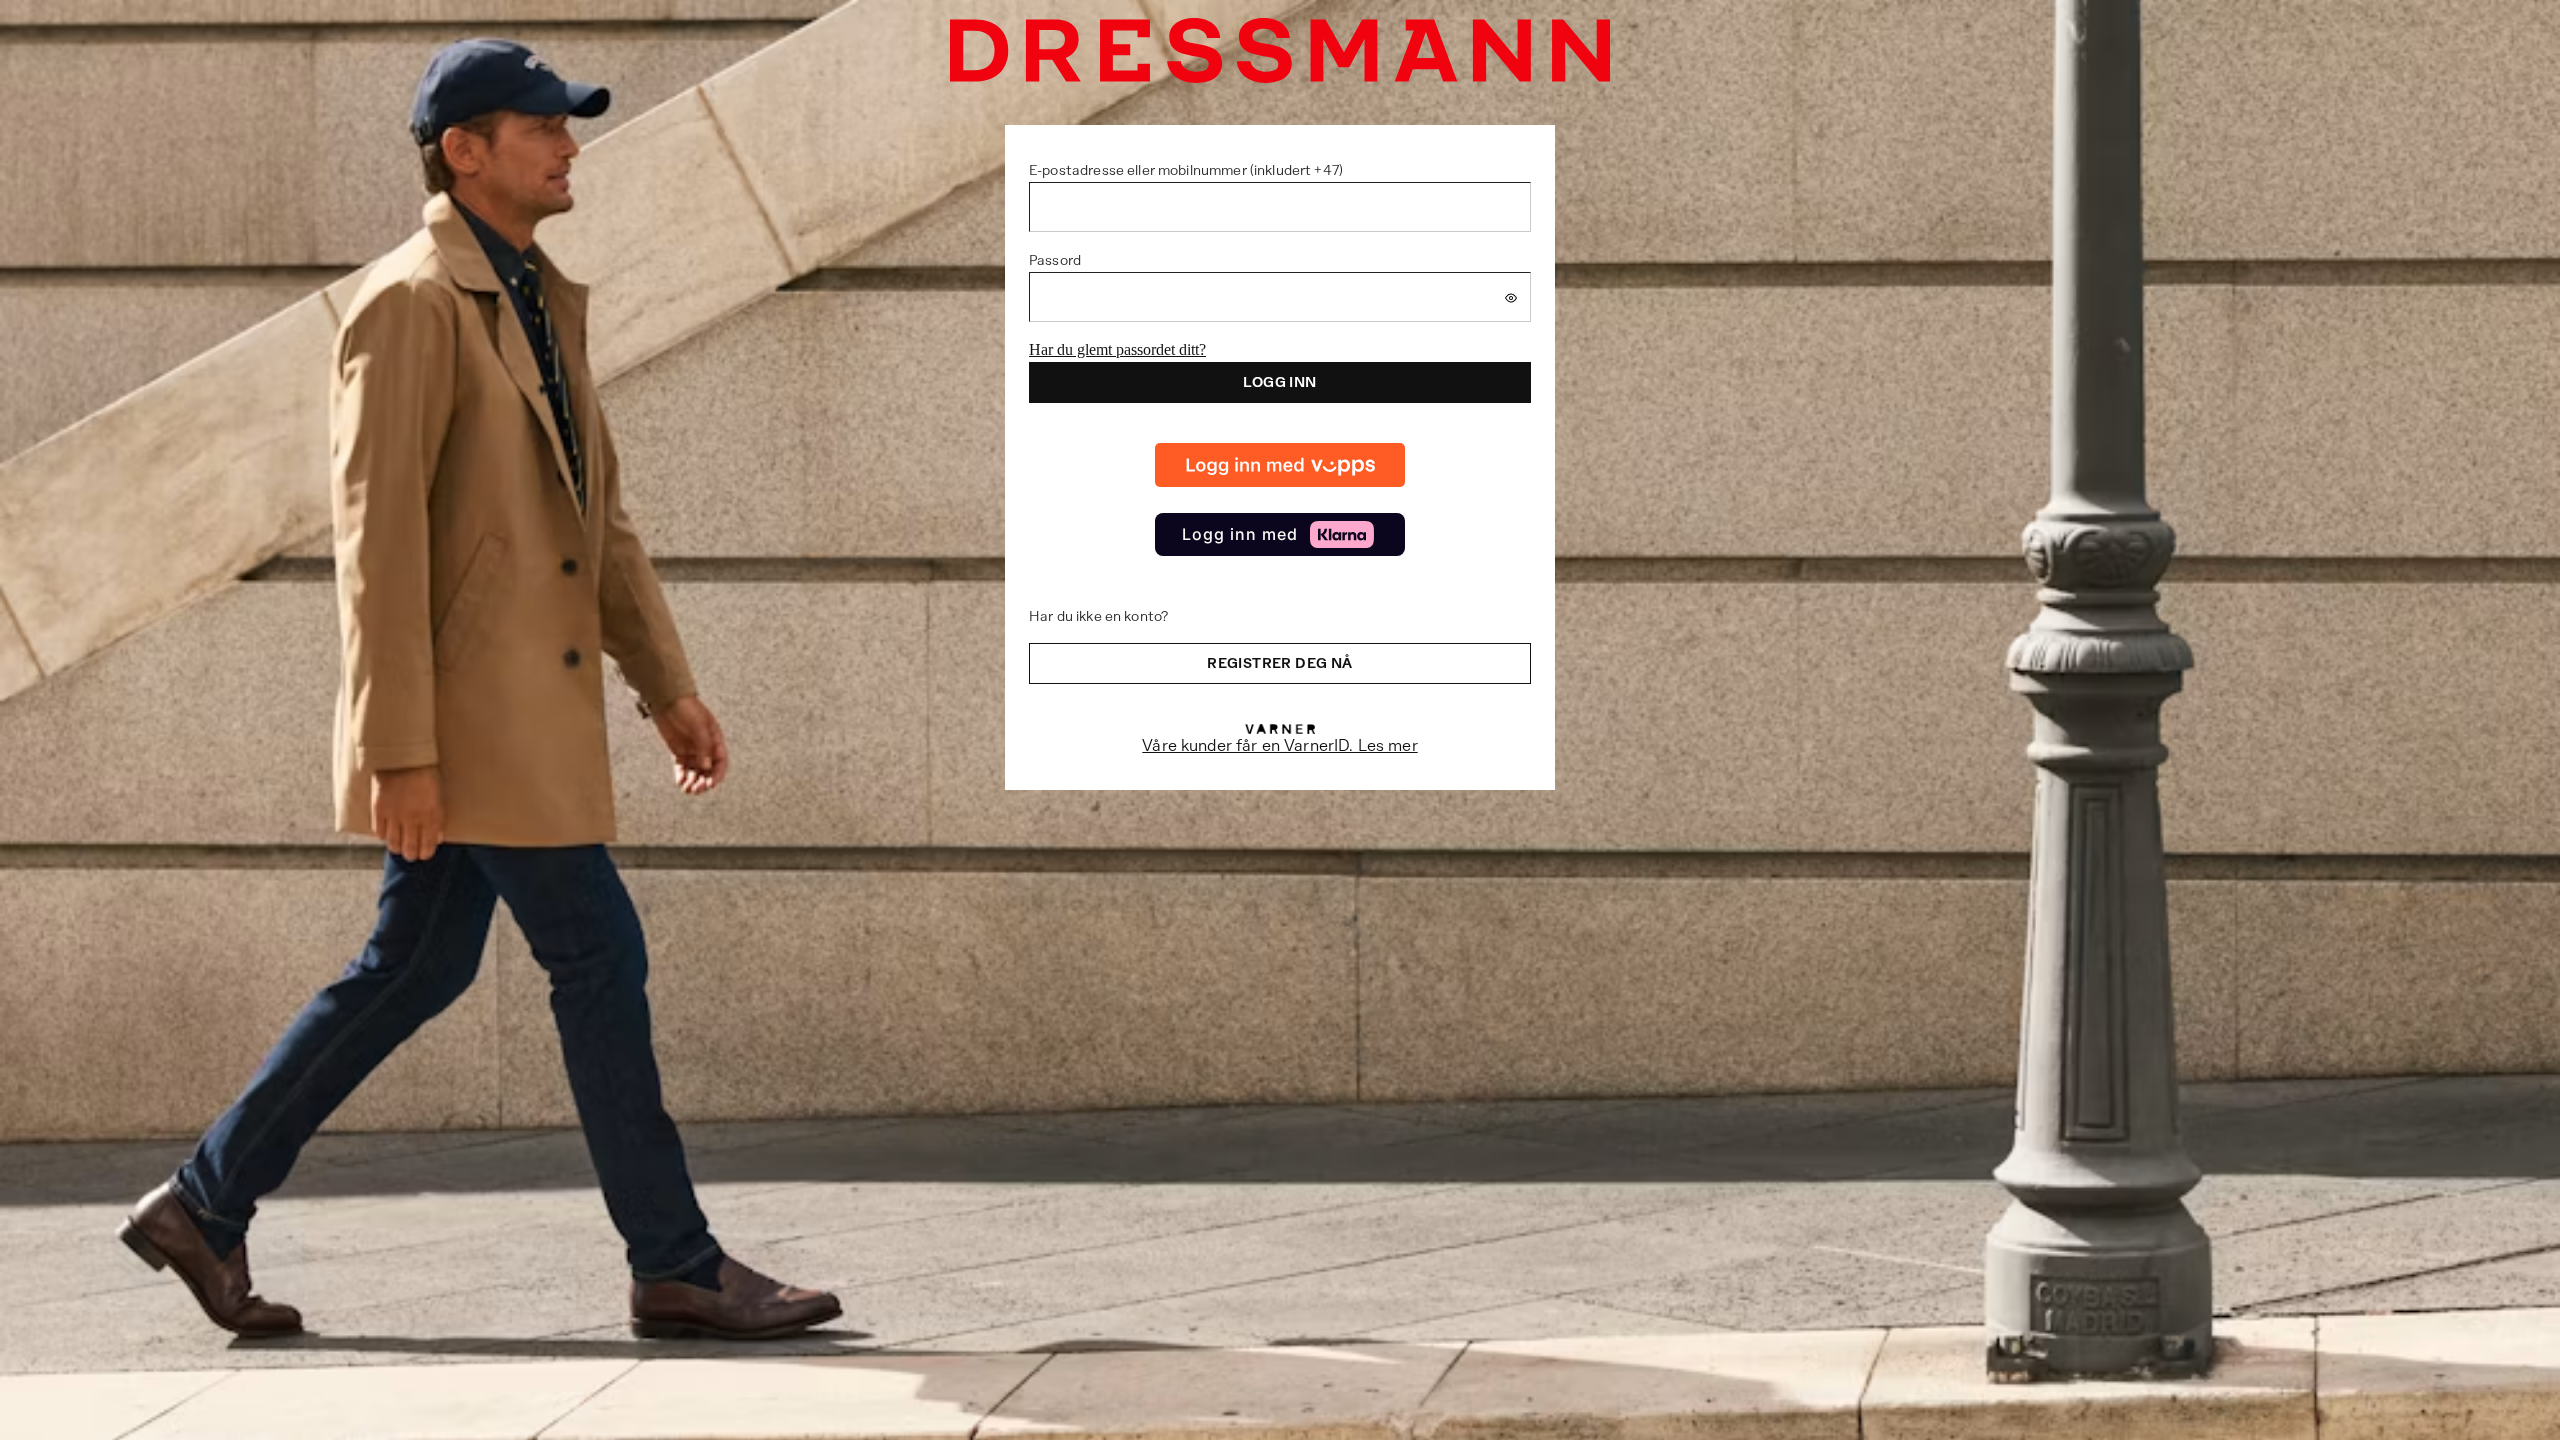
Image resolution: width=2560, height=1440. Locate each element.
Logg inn (1279, 382)
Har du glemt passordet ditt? (1117, 349)
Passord (1055, 260)
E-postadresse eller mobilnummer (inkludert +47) (1186, 170)
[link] (1280, 465)
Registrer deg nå (1279, 663)
